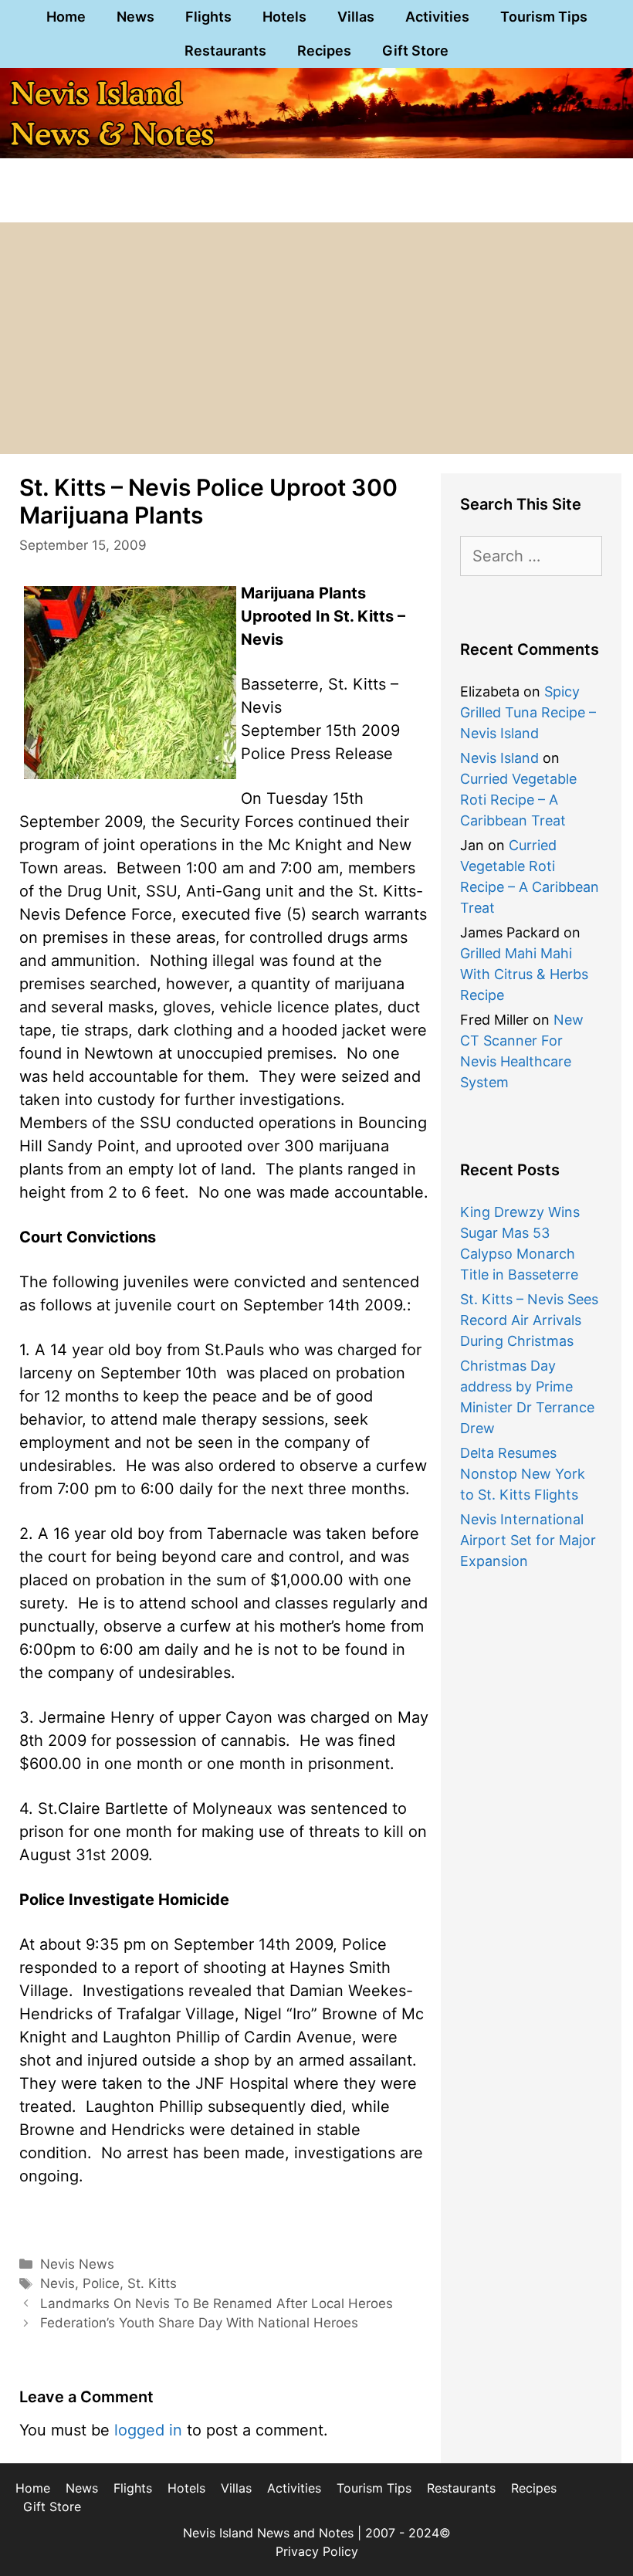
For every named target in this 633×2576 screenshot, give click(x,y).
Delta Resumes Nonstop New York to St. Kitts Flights (523, 1474)
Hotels (284, 17)
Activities (437, 17)
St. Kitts (152, 2283)
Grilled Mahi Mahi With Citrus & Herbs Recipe (524, 974)
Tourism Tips (544, 17)
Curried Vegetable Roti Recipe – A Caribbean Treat (518, 800)
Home (66, 17)
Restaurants (225, 51)
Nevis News (77, 2264)
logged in (148, 2430)
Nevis (58, 2283)
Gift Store (415, 51)
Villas (356, 17)
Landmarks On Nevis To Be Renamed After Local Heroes (217, 2303)
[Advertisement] (316, 338)
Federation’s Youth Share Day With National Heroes (199, 2323)
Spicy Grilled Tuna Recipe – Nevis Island (528, 712)
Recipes (324, 51)
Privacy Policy (317, 2551)
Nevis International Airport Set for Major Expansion (528, 1540)
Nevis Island (499, 758)
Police (101, 2283)
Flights (208, 17)
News (135, 17)
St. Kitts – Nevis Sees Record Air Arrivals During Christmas (529, 1320)
